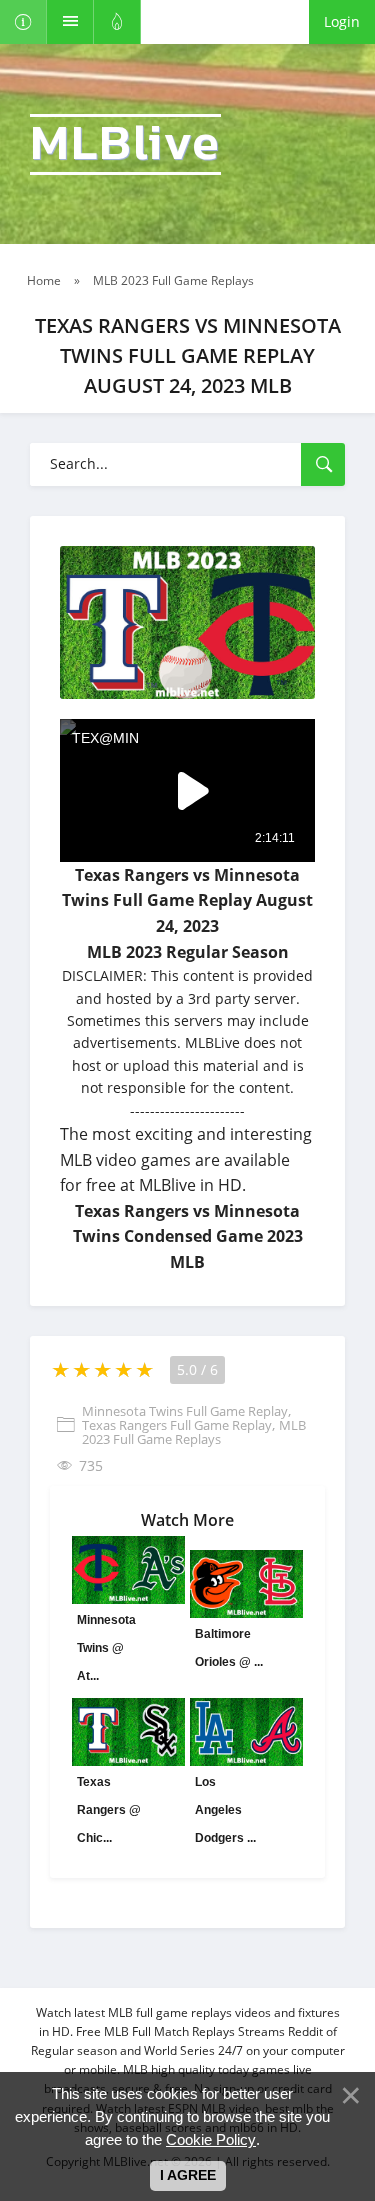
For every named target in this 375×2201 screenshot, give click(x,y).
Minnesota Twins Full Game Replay (185, 1411)
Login (342, 21)
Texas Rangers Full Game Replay (177, 1425)
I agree (188, 2175)
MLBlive (125, 144)
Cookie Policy (211, 2139)
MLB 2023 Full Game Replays (194, 1432)
